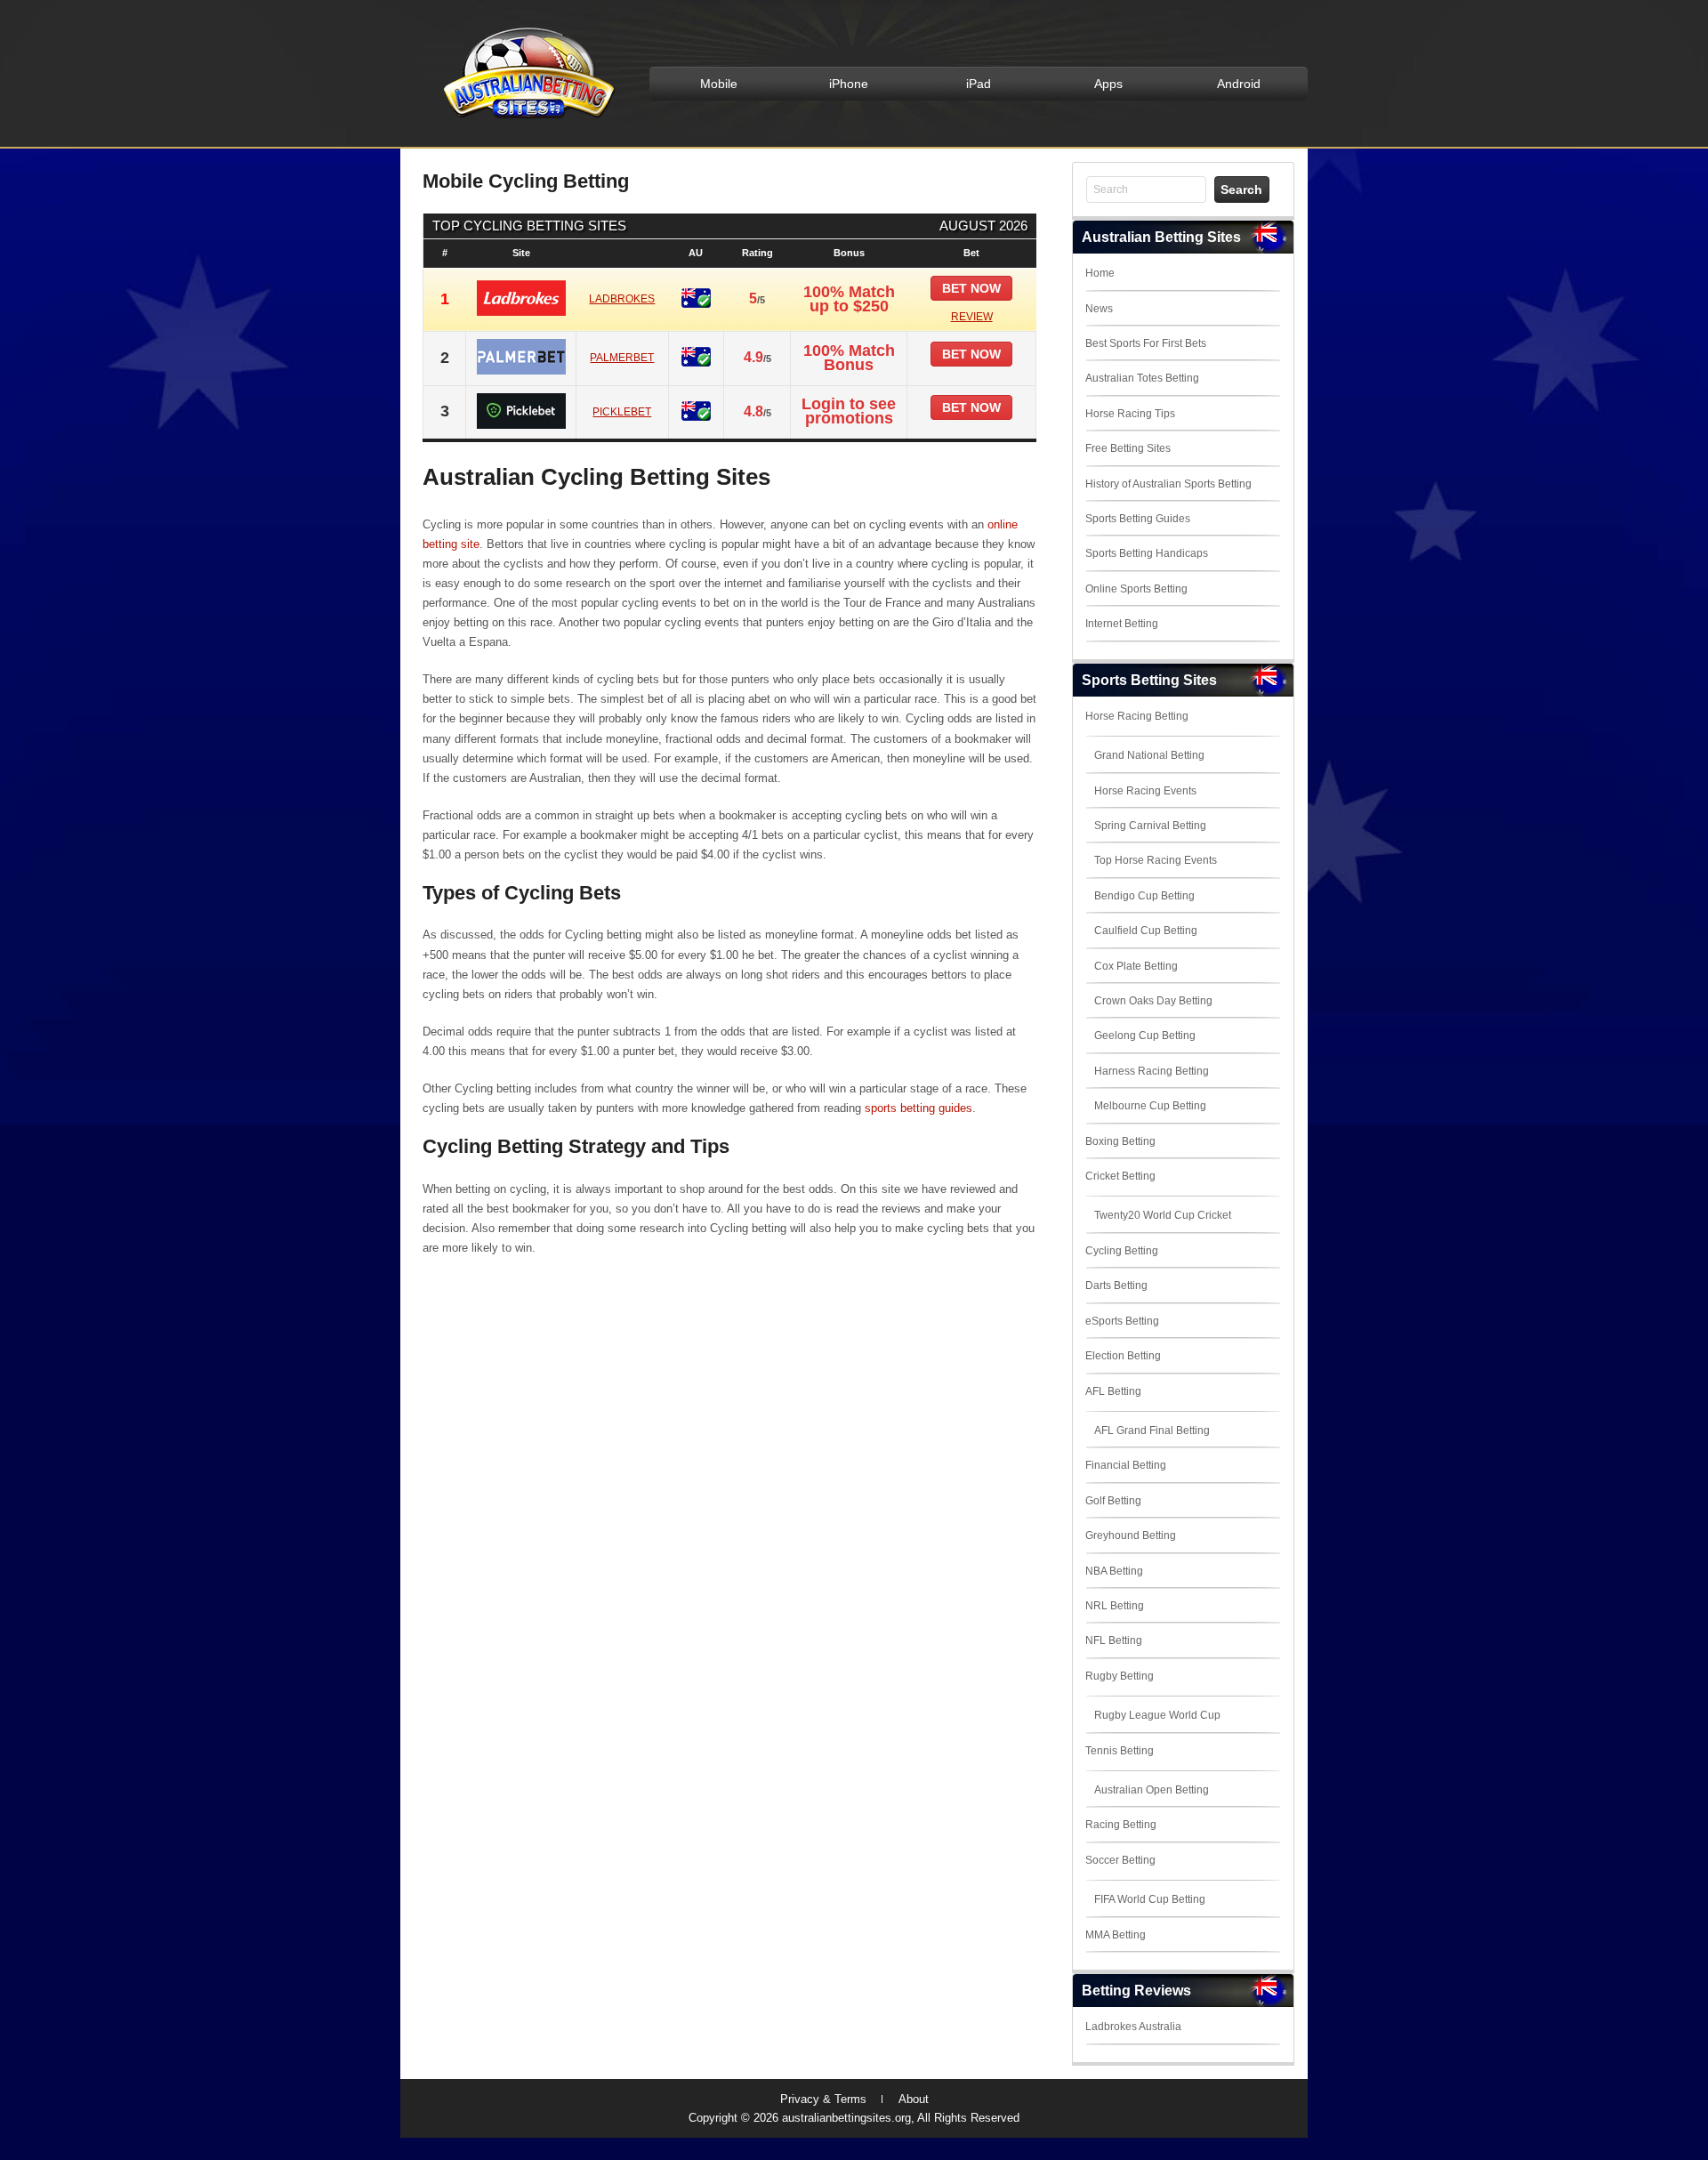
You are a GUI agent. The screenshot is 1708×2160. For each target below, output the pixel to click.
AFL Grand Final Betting (1152, 1431)
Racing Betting (1121, 1825)
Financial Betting (1126, 1465)
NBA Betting (1114, 1571)
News (1099, 309)
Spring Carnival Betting (1150, 826)
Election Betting (1123, 1356)
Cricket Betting (1120, 1176)
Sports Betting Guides (1138, 519)
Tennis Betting (1120, 1751)
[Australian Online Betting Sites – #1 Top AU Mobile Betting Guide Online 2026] (526, 117)
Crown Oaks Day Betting (1153, 1001)
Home (1100, 273)
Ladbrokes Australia (1133, 2027)
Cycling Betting (1122, 1251)
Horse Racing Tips (1130, 414)
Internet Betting (1122, 624)
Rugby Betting (1120, 1676)
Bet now (971, 288)
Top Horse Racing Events (1156, 860)
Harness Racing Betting (1152, 1071)
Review (972, 317)
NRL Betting (1115, 1606)
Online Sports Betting (1136, 589)
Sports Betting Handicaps (1147, 553)
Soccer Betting (1120, 1860)
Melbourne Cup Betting (1150, 1106)
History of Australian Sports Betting (1168, 484)
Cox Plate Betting (1136, 966)
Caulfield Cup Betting (1146, 931)
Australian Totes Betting (1142, 378)
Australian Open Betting (1152, 1790)
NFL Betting (1114, 1640)
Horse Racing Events (1145, 791)
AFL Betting (1113, 1391)
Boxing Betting (1120, 1141)
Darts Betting (1116, 1286)
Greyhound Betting (1131, 1535)
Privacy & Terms (823, 2099)
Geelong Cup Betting (1145, 1036)
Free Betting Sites (1128, 448)
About (914, 2099)
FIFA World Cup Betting (1150, 1899)
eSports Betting (1122, 1321)
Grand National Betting (1149, 755)
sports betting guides (918, 1108)
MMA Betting (1116, 1935)
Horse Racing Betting (1137, 716)
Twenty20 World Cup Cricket (1163, 1215)
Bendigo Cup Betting (1144, 896)
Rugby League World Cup (1157, 1715)
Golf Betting (1113, 1501)
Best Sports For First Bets (1146, 343)
